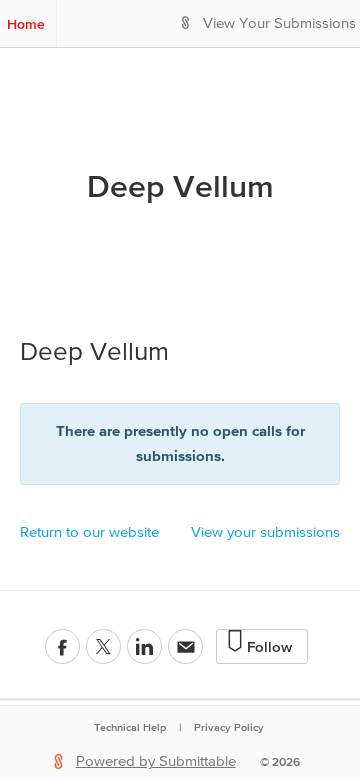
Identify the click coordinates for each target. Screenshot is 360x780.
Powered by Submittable (156, 761)
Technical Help (130, 727)
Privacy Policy (229, 727)
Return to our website (89, 532)
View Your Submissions (279, 23)
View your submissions (265, 532)
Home (26, 24)
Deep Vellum (180, 186)
